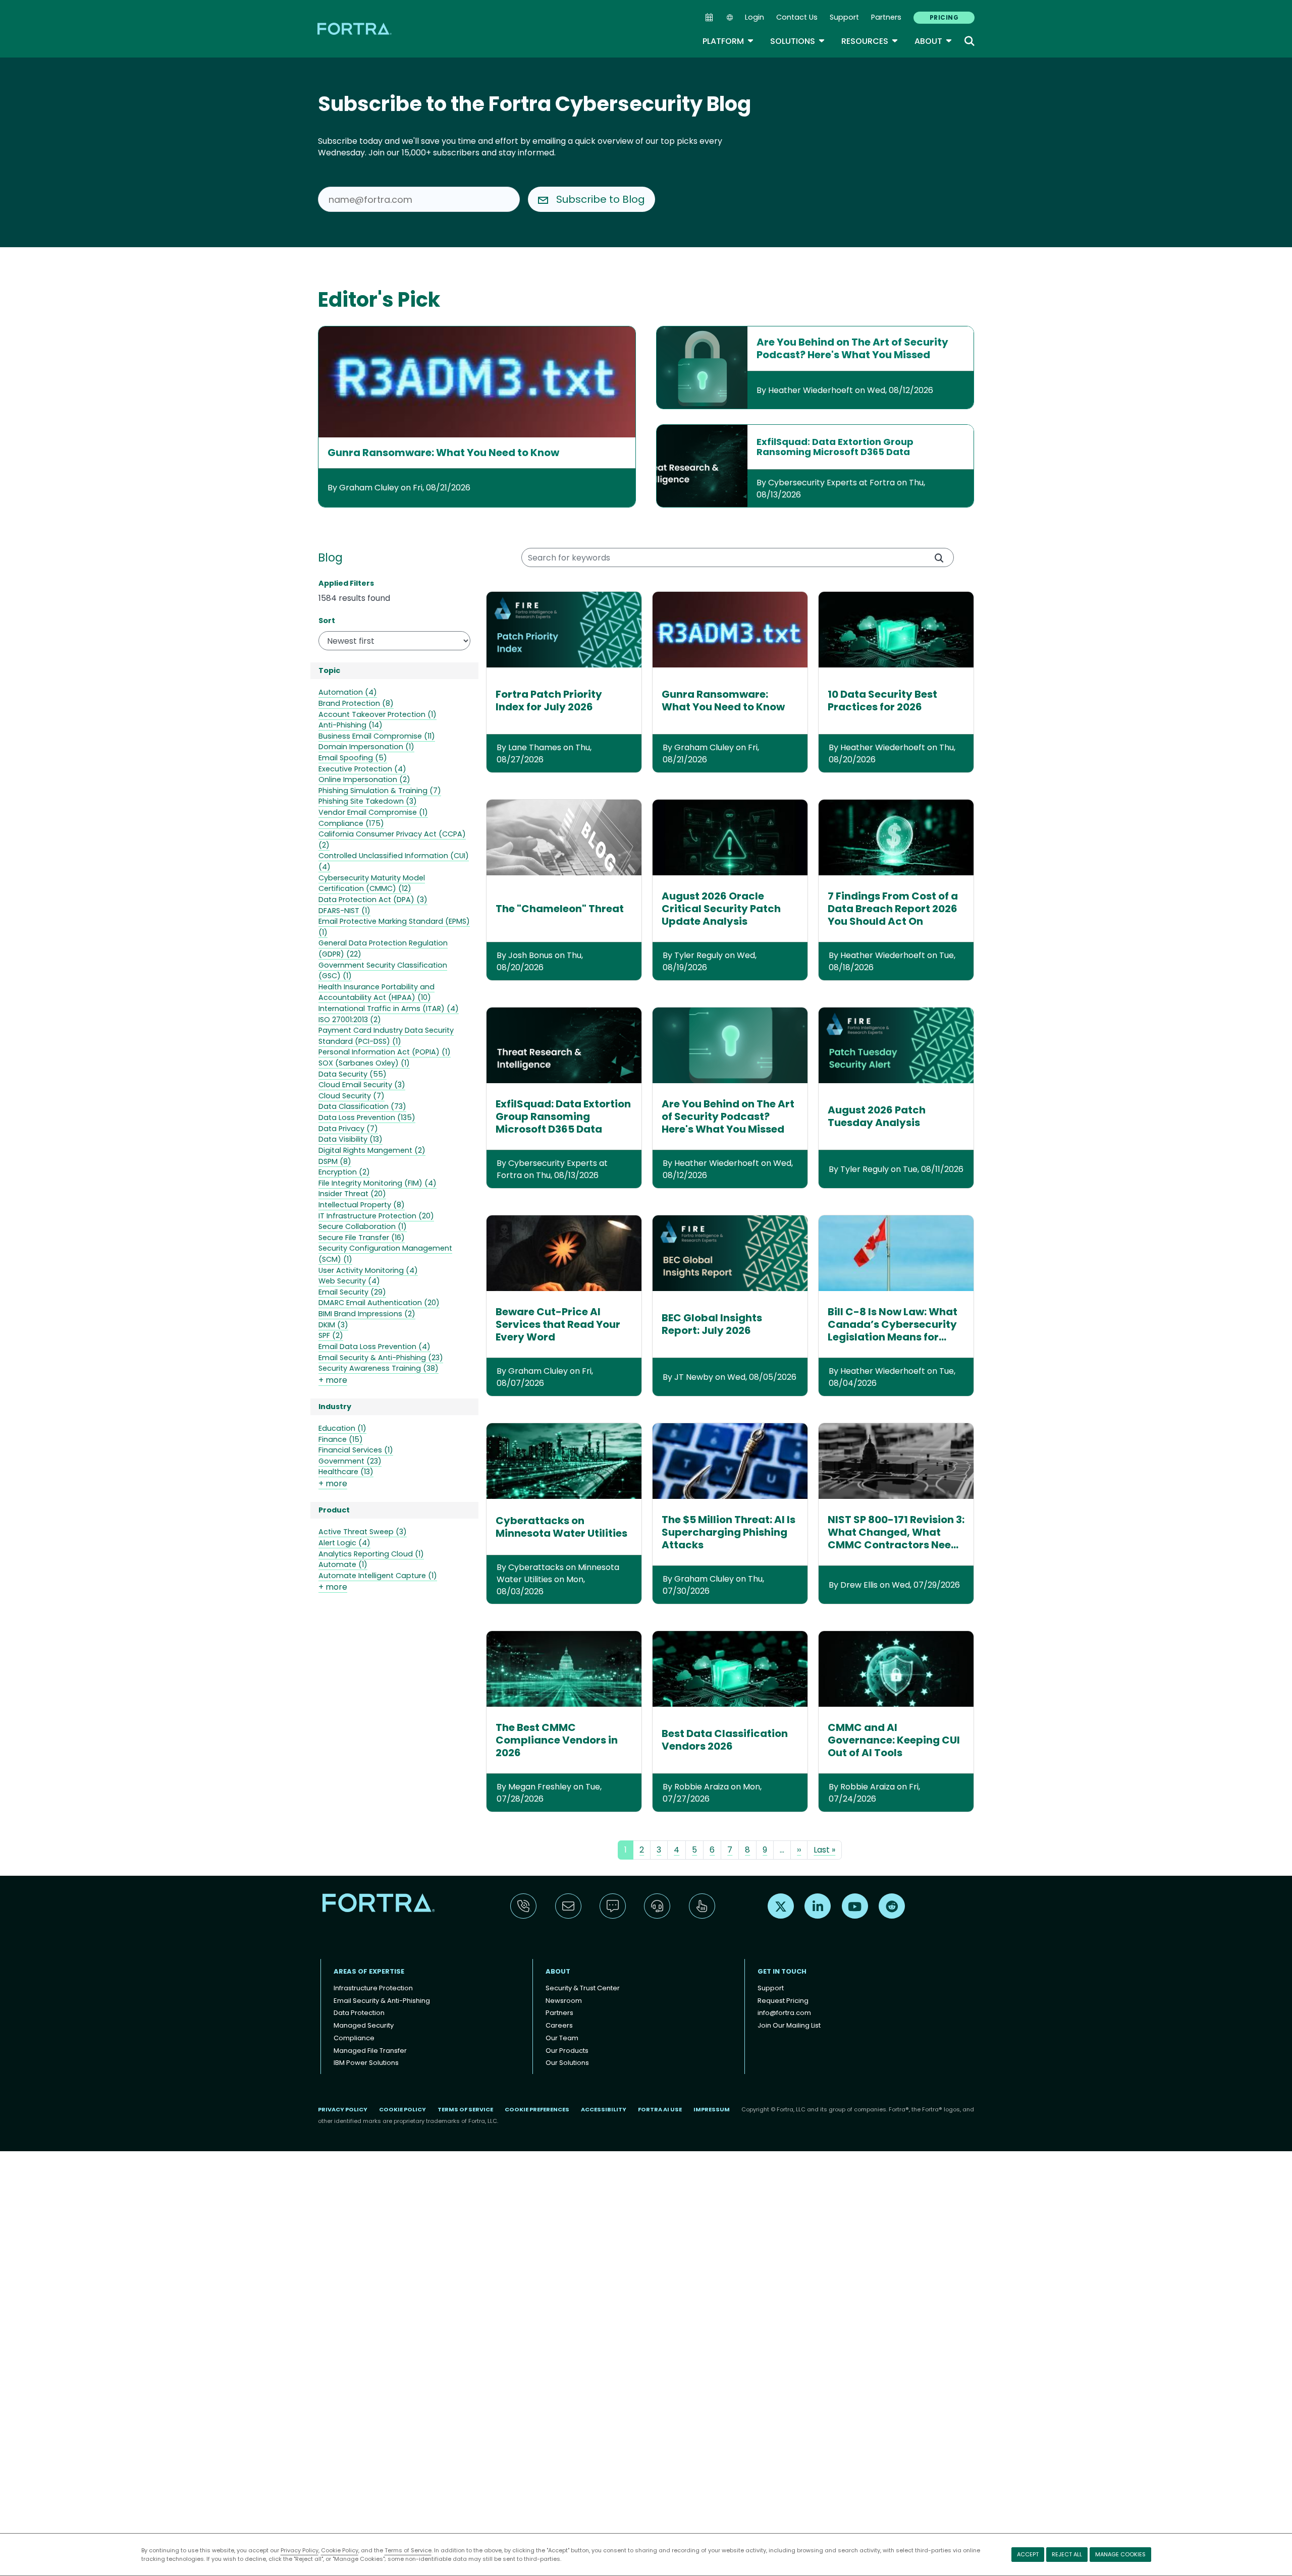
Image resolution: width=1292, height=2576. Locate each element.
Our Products (567, 2051)
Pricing (944, 17)
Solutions (798, 41)
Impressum (712, 2109)
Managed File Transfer (370, 2051)
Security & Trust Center (583, 1988)
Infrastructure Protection (373, 1988)
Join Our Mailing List (789, 2025)
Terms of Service (408, 2550)
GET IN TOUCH (782, 1971)
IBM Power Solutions (366, 2063)
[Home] (355, 29)
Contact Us (797, 17)
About (933, 41)
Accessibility (604, 2109)
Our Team (562, 2038)
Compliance (354, 2038)
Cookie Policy (340, 2550)
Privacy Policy (300, 2550)
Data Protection (359, 2013)
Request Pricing (783, 2001)
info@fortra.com (784, 2013)
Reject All (1067, 2554)
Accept (1028, 2554)
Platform (728, 41)
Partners (886, 17)
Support (844, 17)
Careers (559, 2025)
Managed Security (364, 2025)
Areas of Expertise (369, 1971)
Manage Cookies (1120, 2554)
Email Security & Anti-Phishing (382, 2001)
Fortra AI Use (660, 2109)
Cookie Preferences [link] (537, 2109)
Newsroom (564, 2001)
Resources (870, 41)
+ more (333, 1380)
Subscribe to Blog (601, 199)
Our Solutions (567, 2063)
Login (755, 17)
